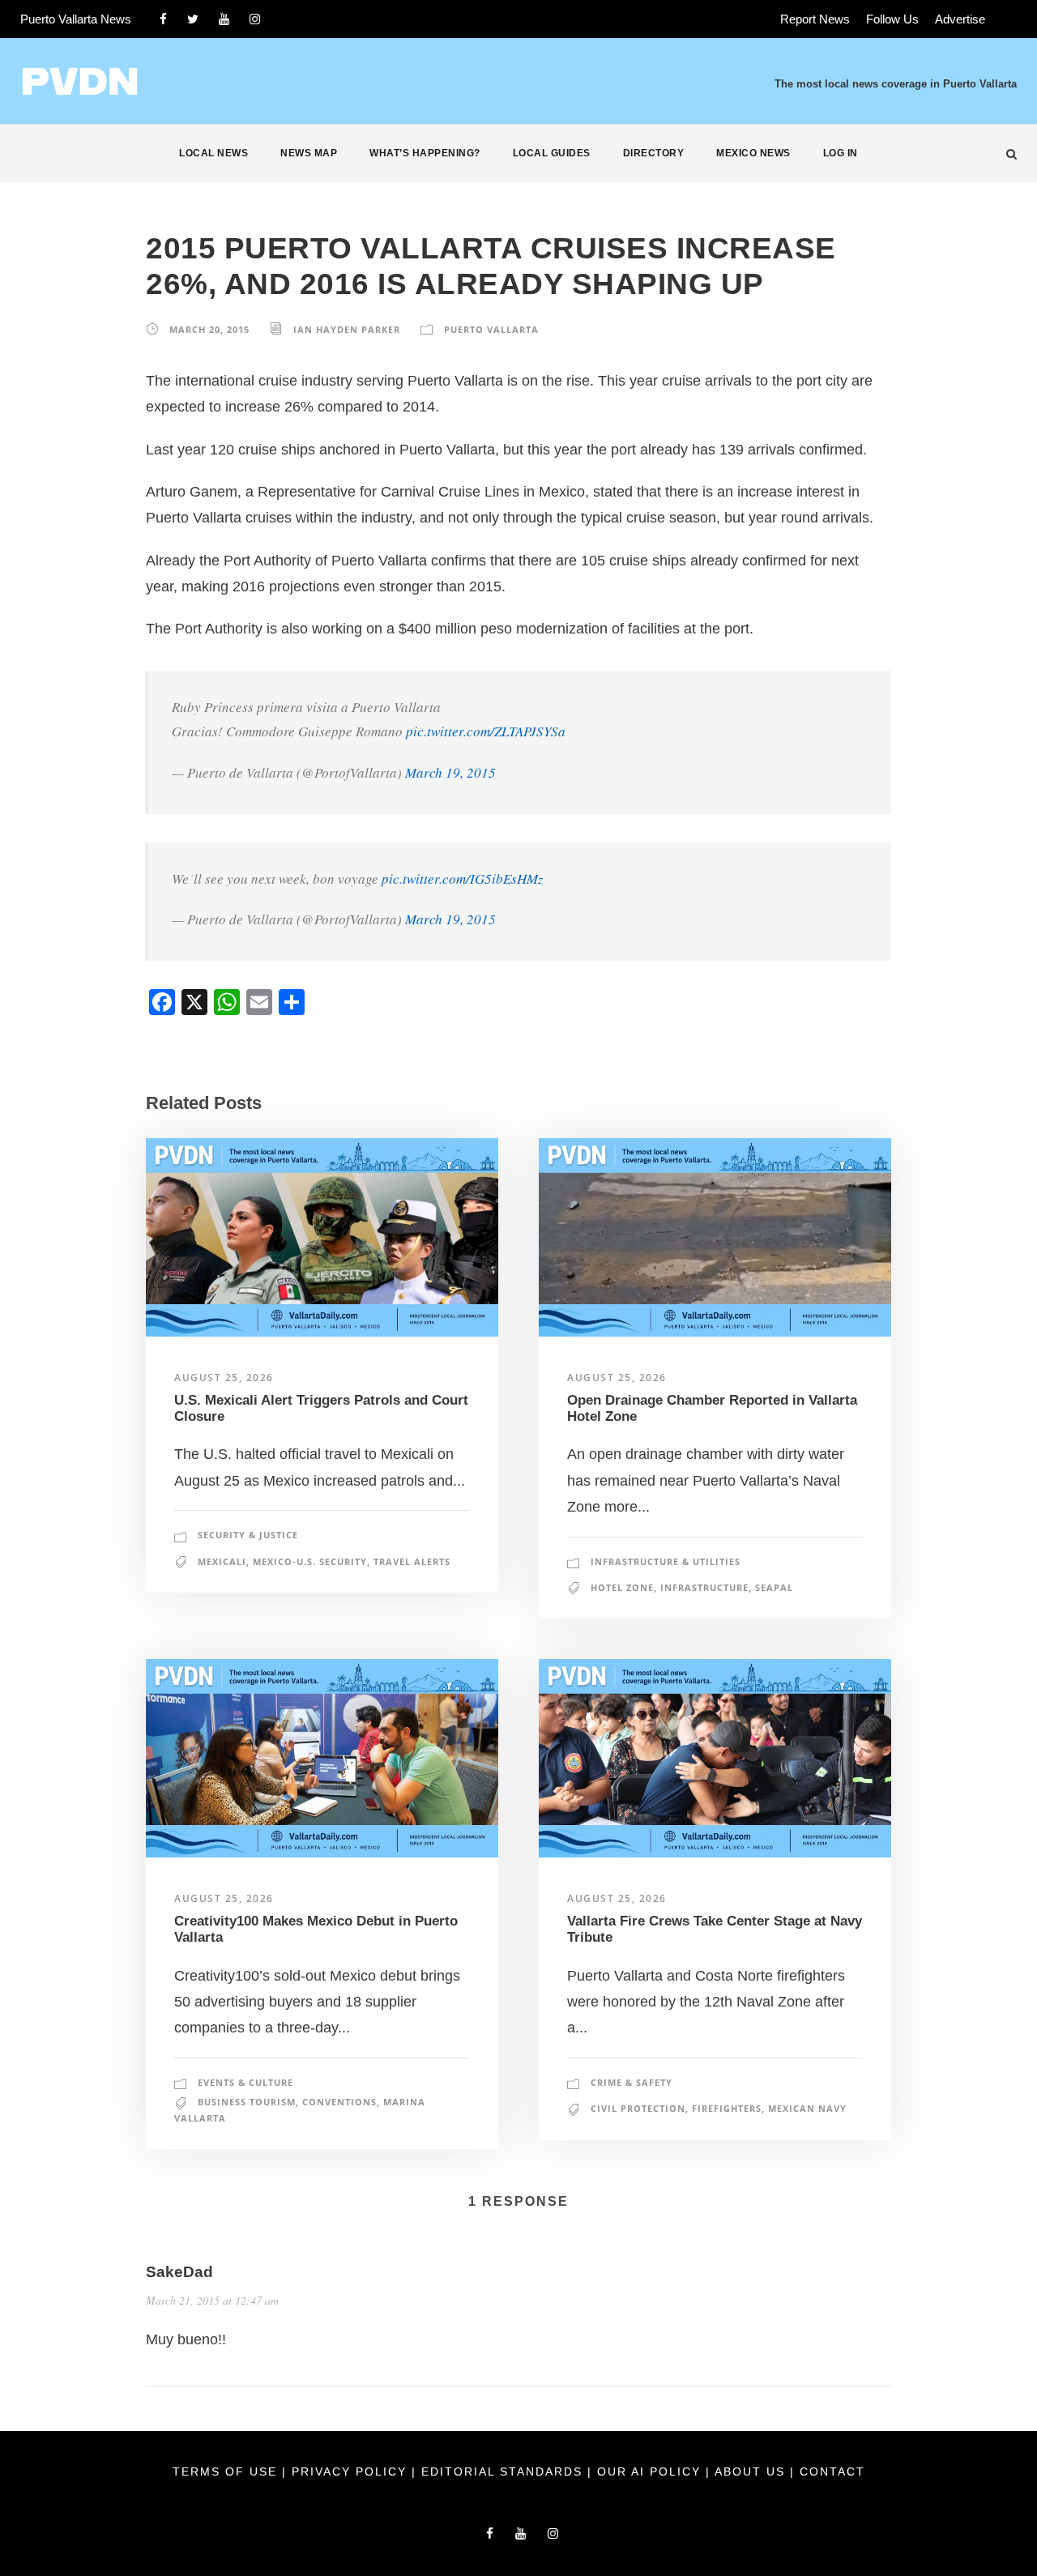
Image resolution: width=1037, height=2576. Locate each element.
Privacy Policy (352, 2472)
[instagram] (255, 19)
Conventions (339, 2102)
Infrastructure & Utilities (666, 1561)
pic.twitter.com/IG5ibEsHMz (463, 879)
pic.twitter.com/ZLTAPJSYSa (486, 731)
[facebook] (163, 19)
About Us (752, 2472)
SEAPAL (774, 1587)
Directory (654, 153)
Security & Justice (248, 1535)
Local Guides (552, 153)
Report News (815, 19)
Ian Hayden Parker (347, 329)
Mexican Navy (807, 2108)
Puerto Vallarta (491, 329)
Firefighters (727, 2108)
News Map (309, 153)
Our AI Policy (649, 2472)
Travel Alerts (412, 1561)
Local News (213, 153)
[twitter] (193, 19)
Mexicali (222, 1561)
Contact (832, 2472)
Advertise (960, 19)
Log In (841, 153)
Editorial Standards (504, 2472)
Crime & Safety (632, 2082)
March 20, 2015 (209, 329)
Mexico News (753, 153)
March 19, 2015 (450, 772)
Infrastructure (704, 1587)
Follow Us (892, 19)
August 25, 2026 (224, 1378)
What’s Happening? (425, 153)
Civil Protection (638, 2108)
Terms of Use (227, 2472)
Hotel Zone (622, 1587)
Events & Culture (245, 2082)
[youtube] (224, 19)
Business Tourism (247, 2102)
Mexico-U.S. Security (310, 1561)
